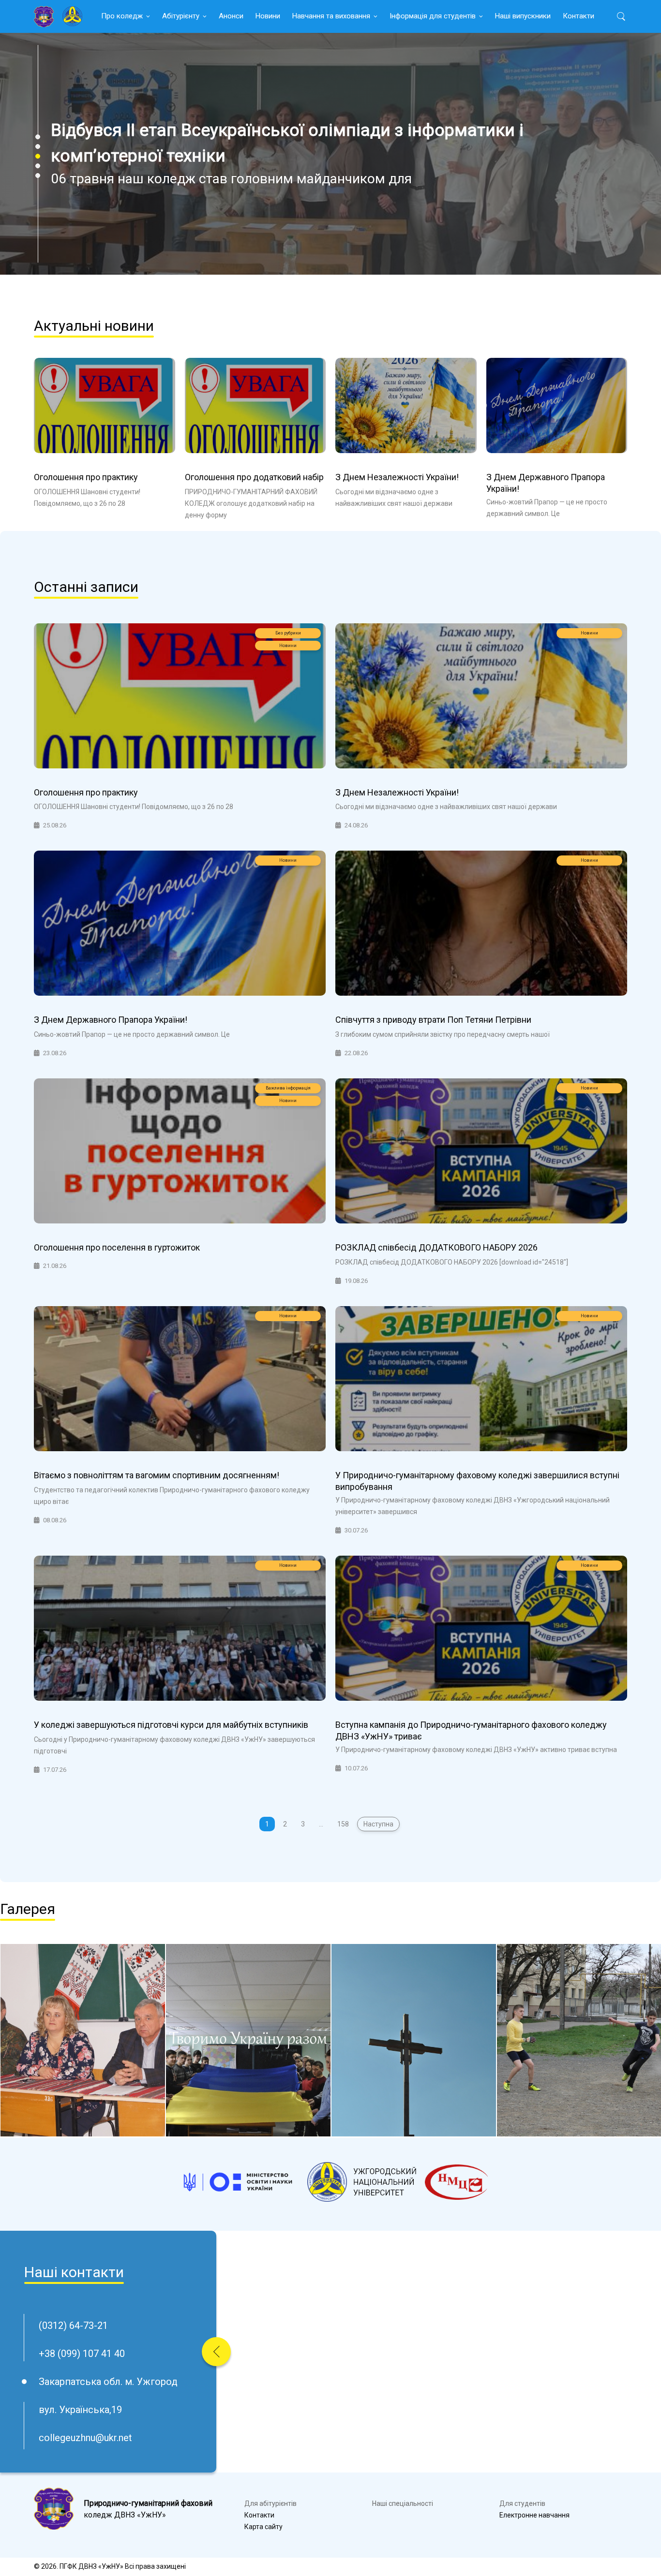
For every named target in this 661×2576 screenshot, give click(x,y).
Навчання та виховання (331, 16)
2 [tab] (38, 147)
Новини (268, 16)
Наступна (378, 1824)
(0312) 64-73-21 (73, 2326)
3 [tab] (38, 156)
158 (343, 1824)
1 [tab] (38, 137)
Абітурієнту (181, 16)
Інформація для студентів (433, 16)
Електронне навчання (534, 2515)
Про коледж (122, 16)
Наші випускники (523, 16)
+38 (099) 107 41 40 (82, 2354)
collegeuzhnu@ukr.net (85, 2438)
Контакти (578, 16)
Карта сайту (263, 2527)
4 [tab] (38, 166)
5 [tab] (38, 176)
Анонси (231, 16)
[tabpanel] (330, 154)
